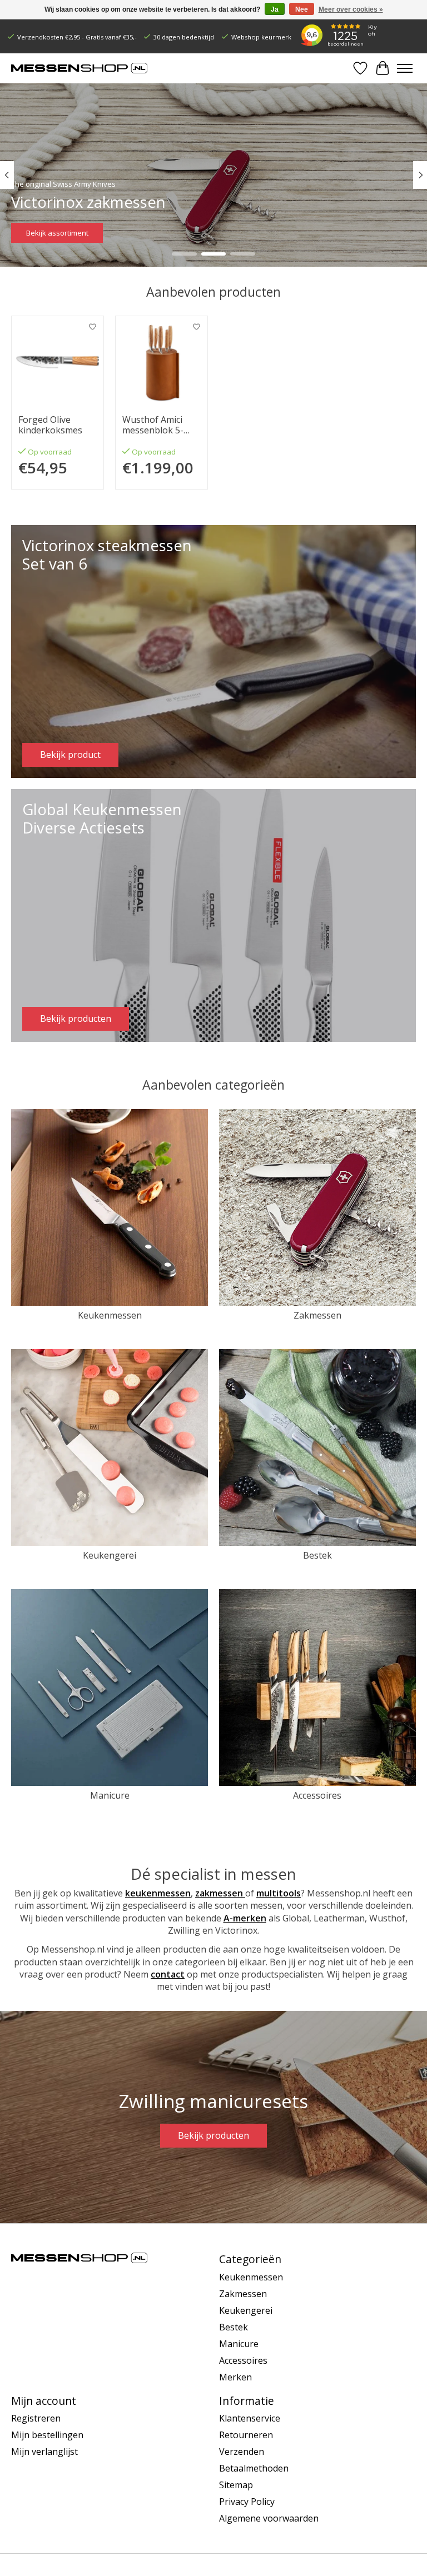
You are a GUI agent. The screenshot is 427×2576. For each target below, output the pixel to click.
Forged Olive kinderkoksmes (50, 425)
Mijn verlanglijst (44, 2452)
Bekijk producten (213, 2135)
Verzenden (242, 2452)
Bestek (317, 1555)
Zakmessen (317, 1315)
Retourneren (246, 2435)
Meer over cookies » (351, 9)
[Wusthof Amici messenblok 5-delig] (162, 362)
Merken (235, 2377)
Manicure (110, 1795)
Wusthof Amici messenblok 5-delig (153, 425)
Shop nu (40, 232)
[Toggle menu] (405, 68)
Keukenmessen (110, 1315)
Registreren (36, 2418)
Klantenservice (250, 2418)
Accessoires (317, 1795)
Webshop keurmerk (261, 37)
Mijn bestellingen (47, 2435)
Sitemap (236, 2485)
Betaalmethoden (254, 2468)
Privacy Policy (247, 2502)
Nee (302, 9)
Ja (275, 9)
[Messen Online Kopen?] (79, 68)
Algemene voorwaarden (269, 2518)
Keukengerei (110, 1555)
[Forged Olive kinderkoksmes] (58, 362)
